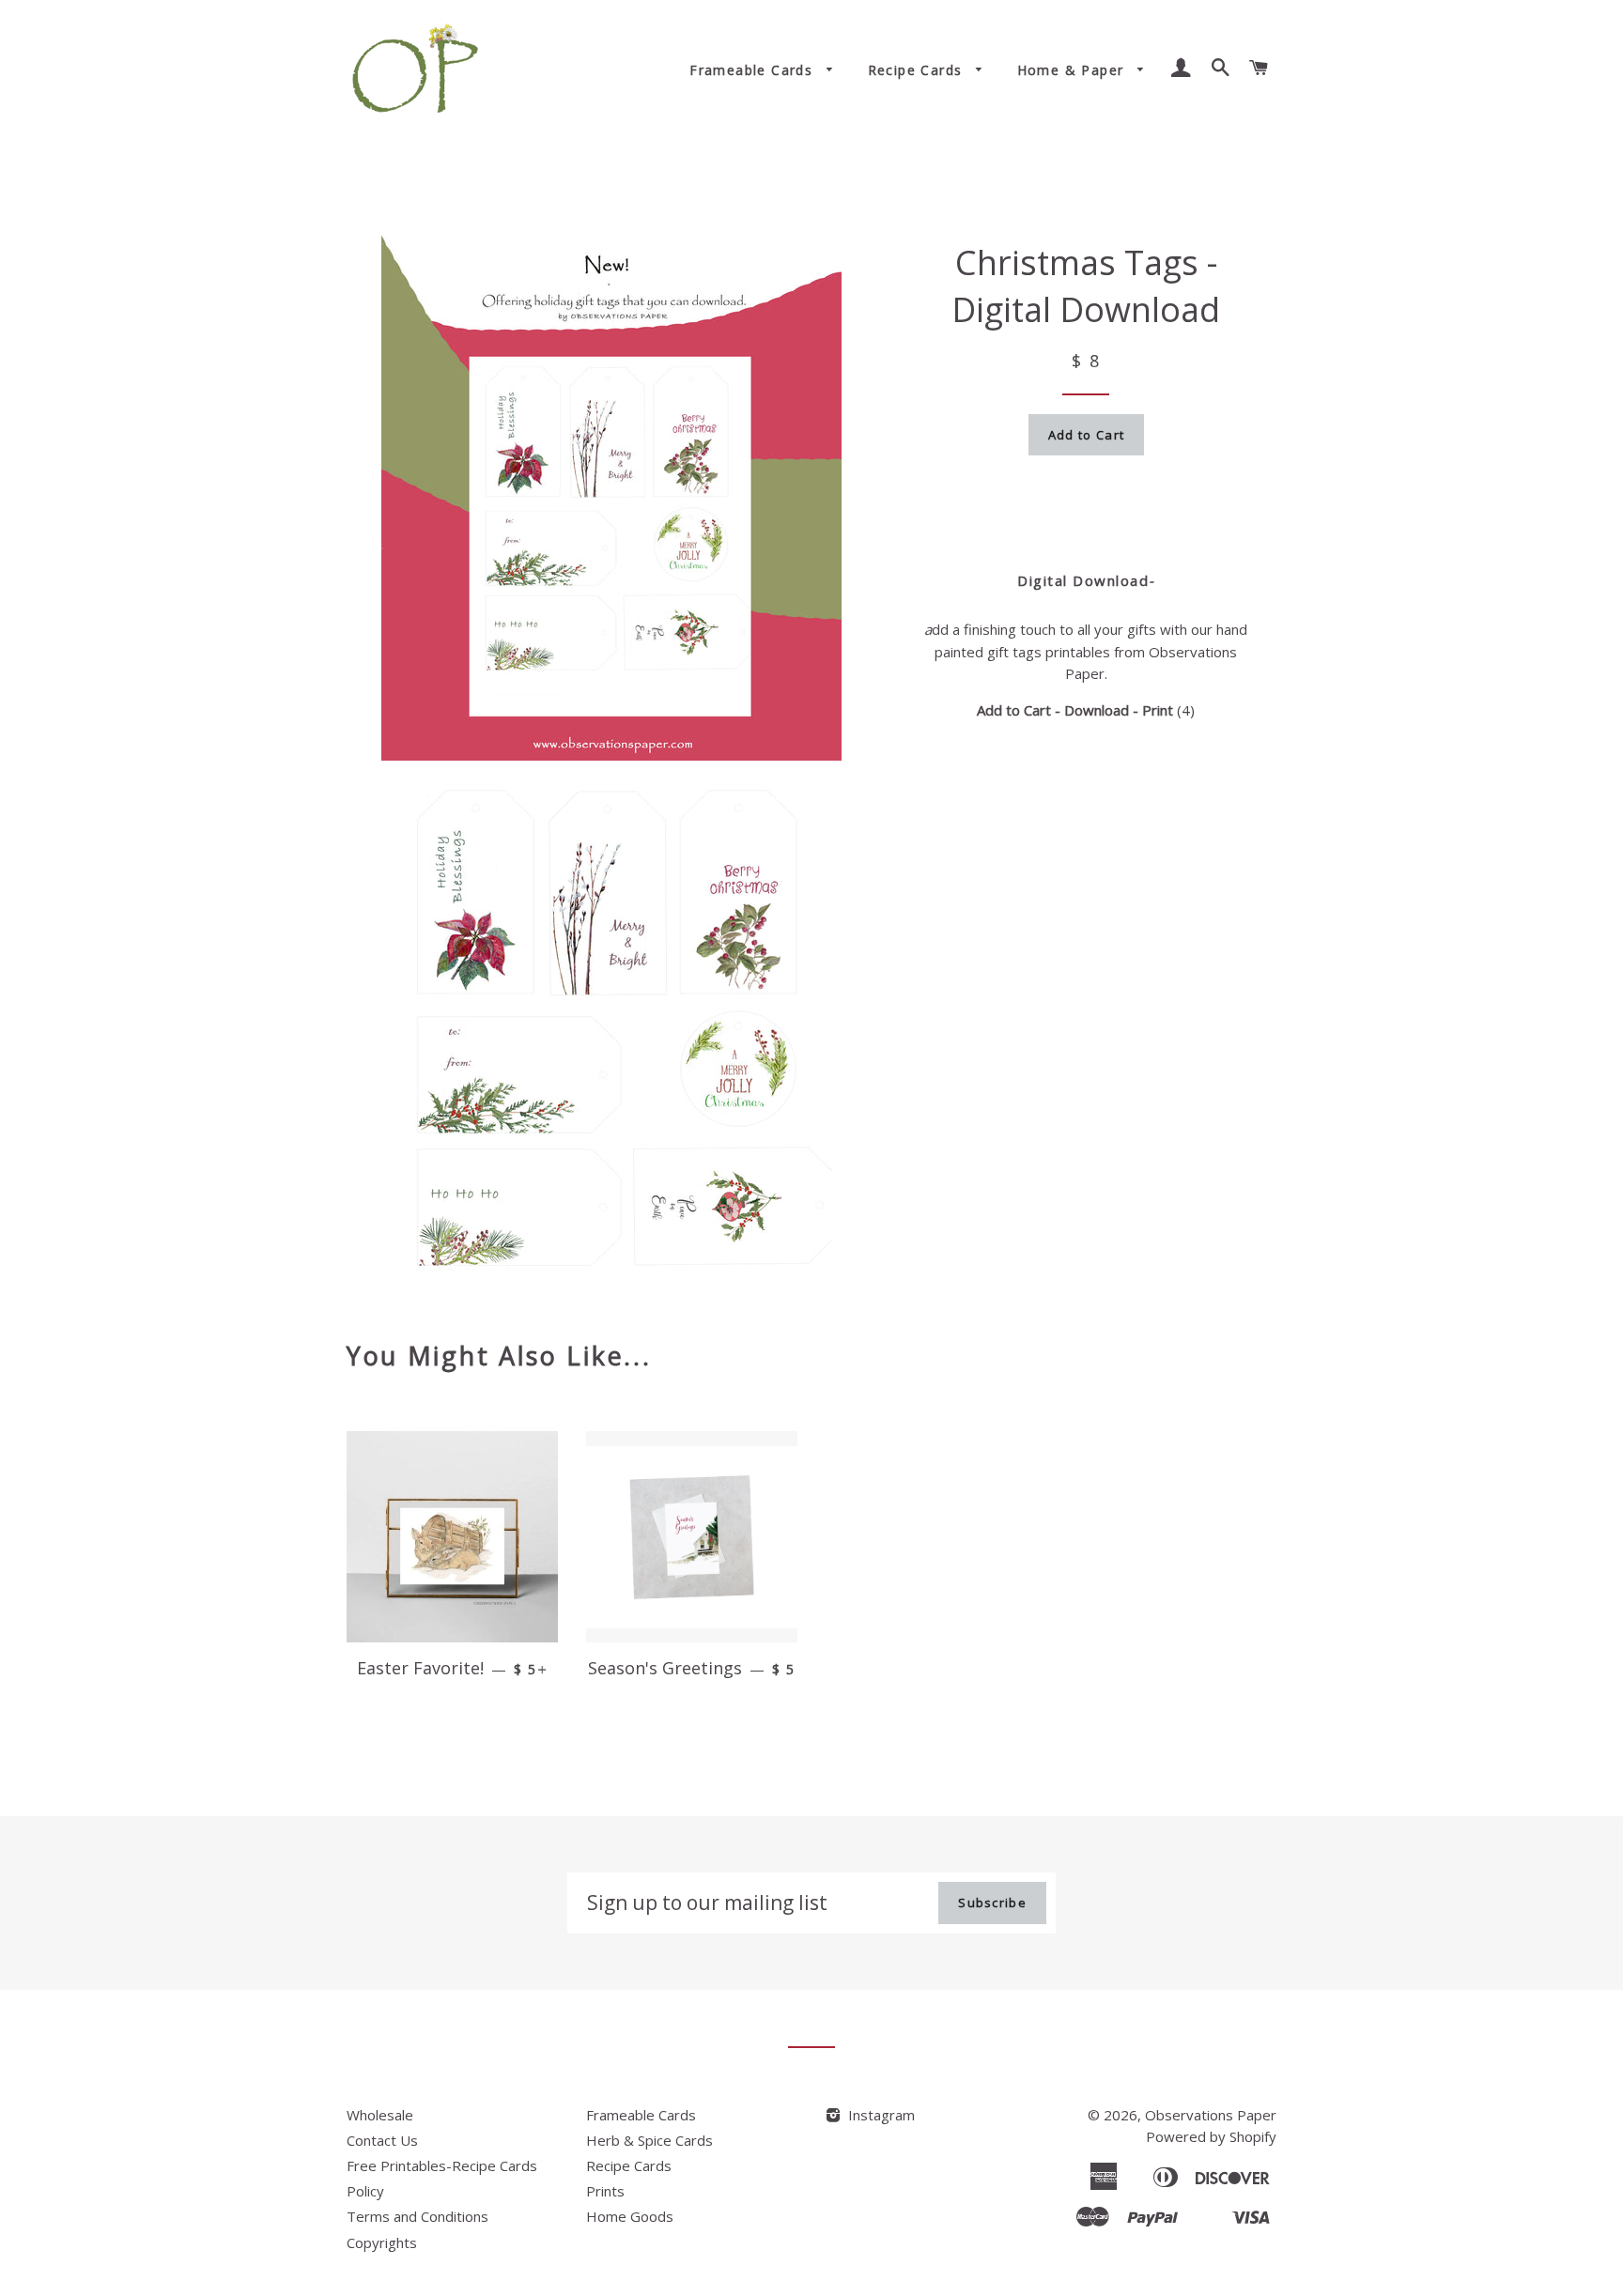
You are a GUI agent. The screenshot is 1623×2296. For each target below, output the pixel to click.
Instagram (880, 2115)
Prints (605, 2191)
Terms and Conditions (417, 2216)
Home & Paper (1073, 70)
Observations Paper (1211, 2115)
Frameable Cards (753, 70)
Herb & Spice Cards (649, 2140)
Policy (365, 2191)
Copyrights (382, 2242)
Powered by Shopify (1211, 2136)
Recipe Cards (918, 70)
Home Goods (630, 2216)
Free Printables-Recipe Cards (442, 2165)
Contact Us (382, 2140)
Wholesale (380, 2115)
